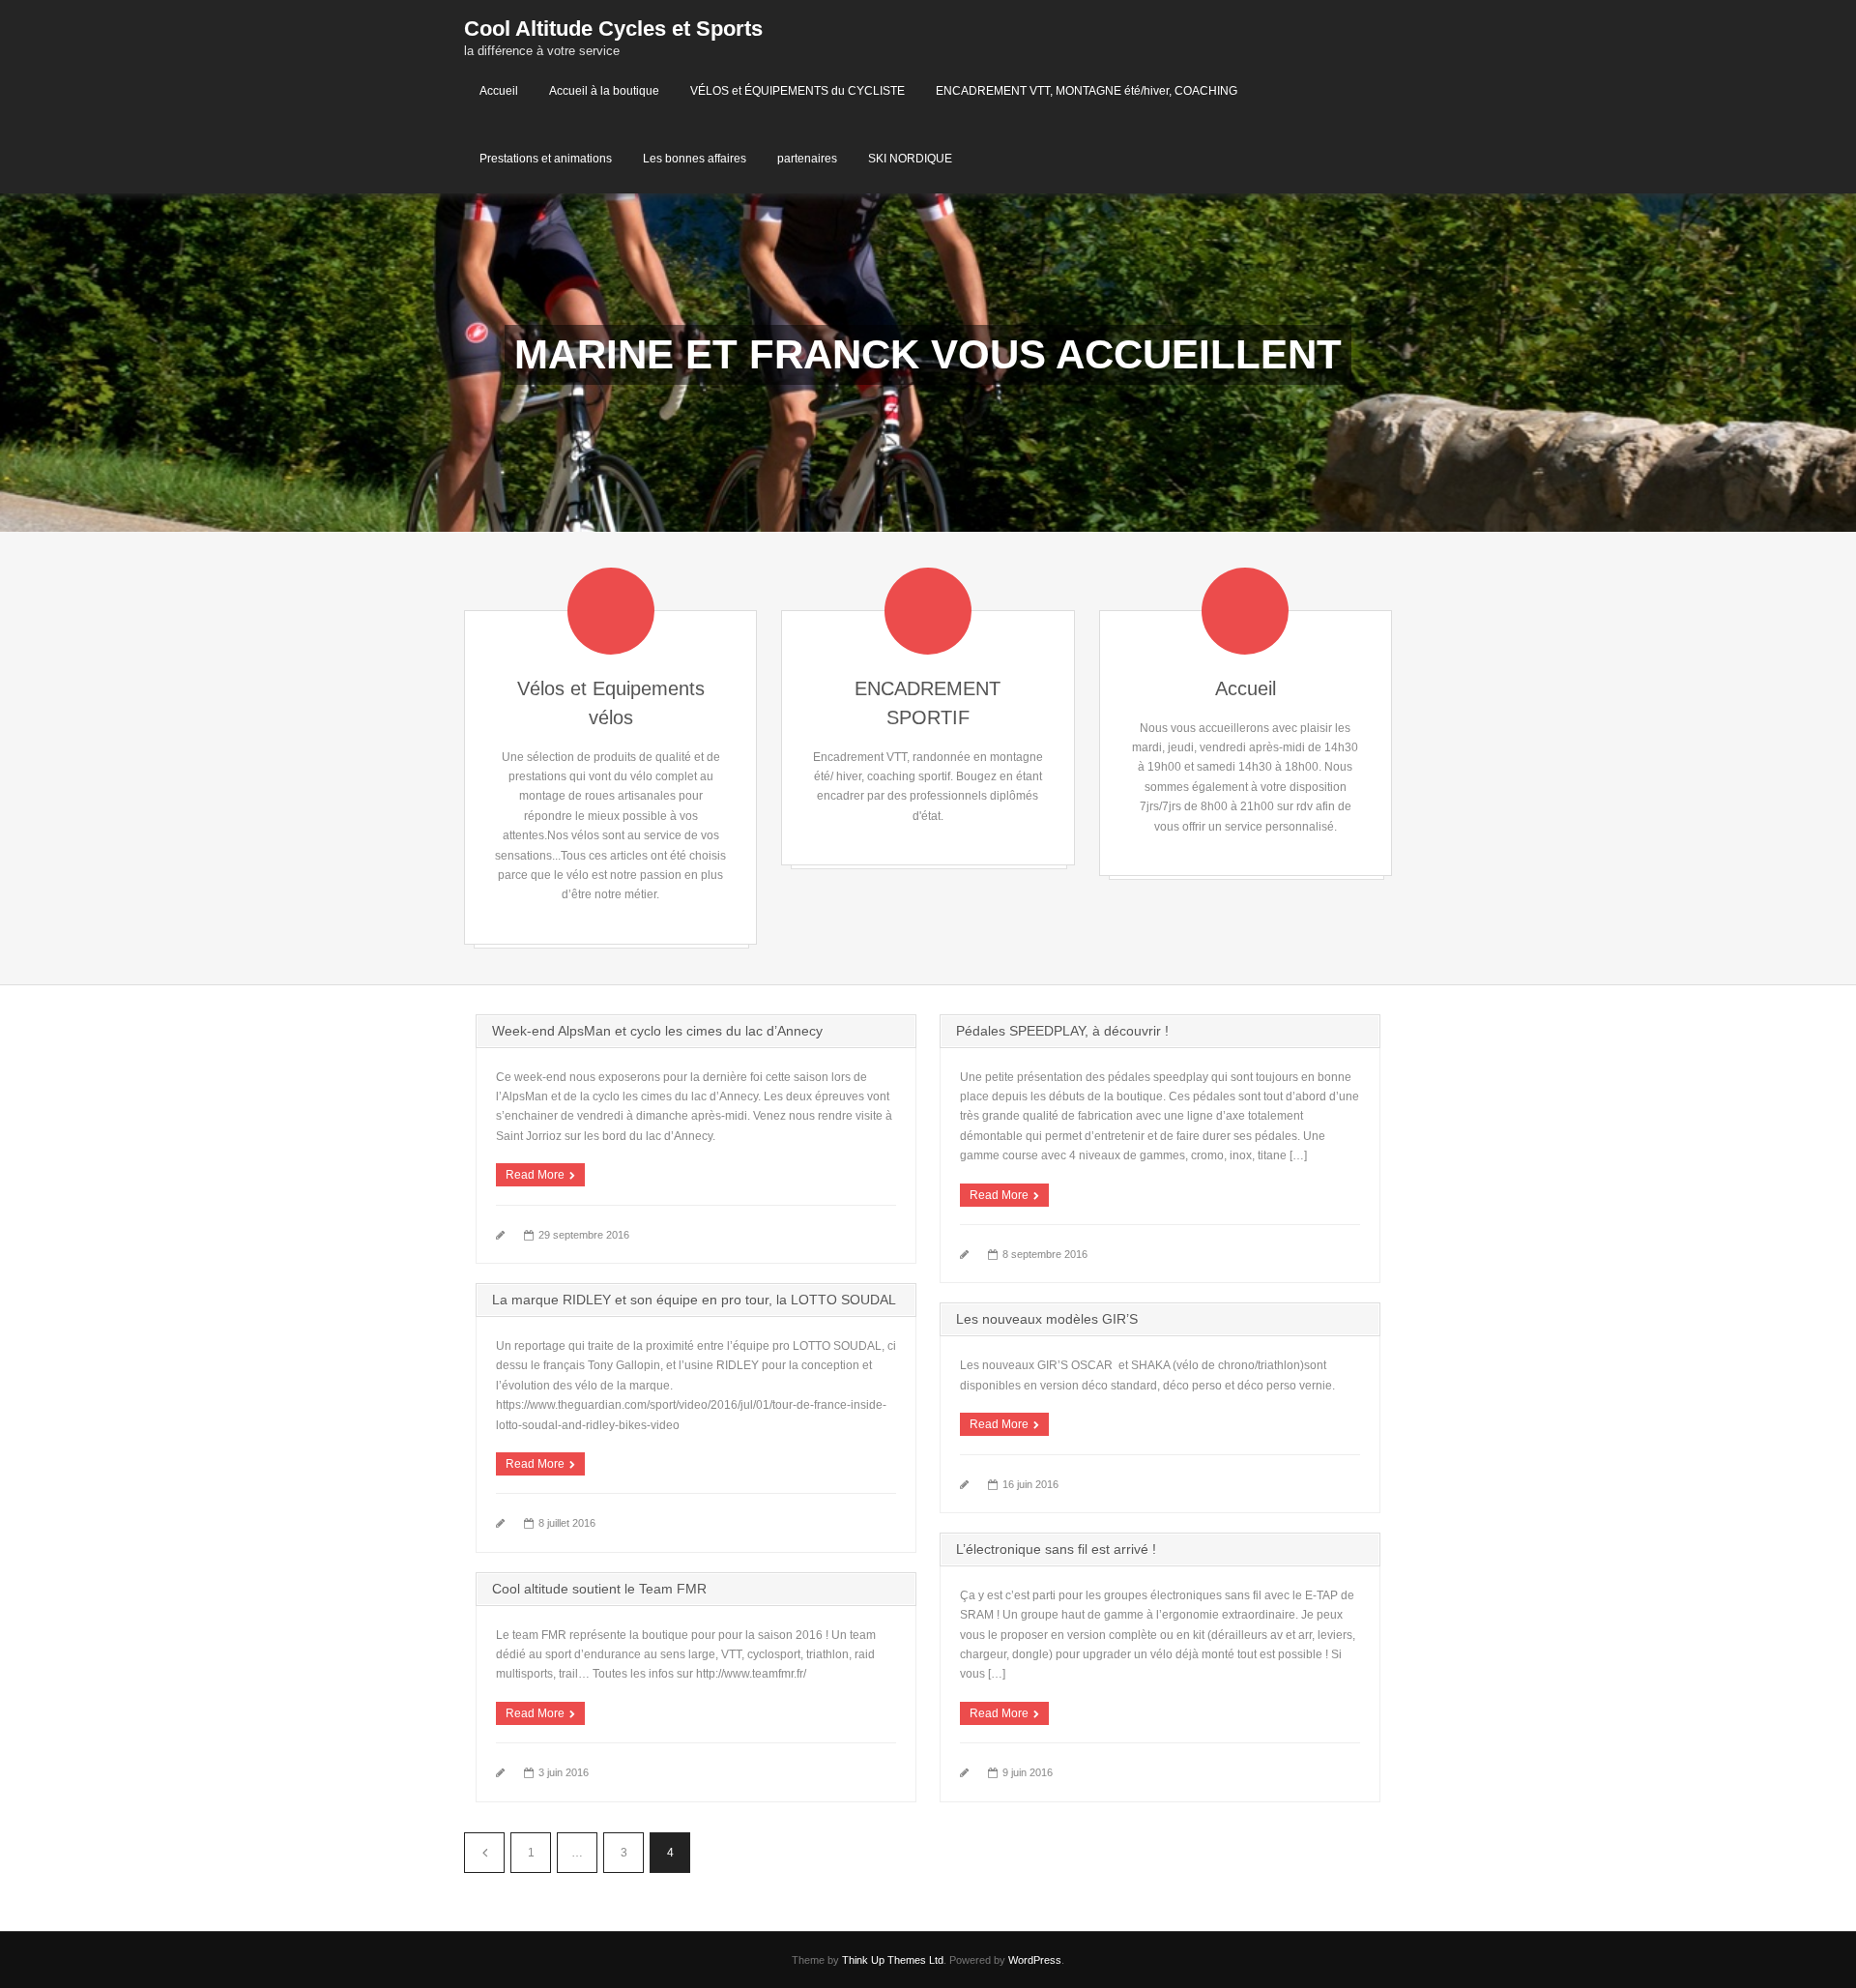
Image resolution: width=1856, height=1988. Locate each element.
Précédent (484, 1853)
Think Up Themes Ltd (893, 1960)
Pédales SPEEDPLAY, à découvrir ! (1062, 1031)
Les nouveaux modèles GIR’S (1047, 1319)
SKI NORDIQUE (910, 159)
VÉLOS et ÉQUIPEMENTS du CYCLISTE (797, 91)
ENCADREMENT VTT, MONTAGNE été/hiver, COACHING (1087, 91)
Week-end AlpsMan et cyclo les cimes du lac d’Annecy (657, 1031)
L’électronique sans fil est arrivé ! (1056, 1549)
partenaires (807, 159)
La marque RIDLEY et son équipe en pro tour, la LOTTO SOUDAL (694, 1300)
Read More (535, 1175)
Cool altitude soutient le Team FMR (599, 1589)
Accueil (499, 91)
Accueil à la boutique (604, 91)
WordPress (1035, 1960)
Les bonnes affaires (695, 159)
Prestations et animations (546, 159)
